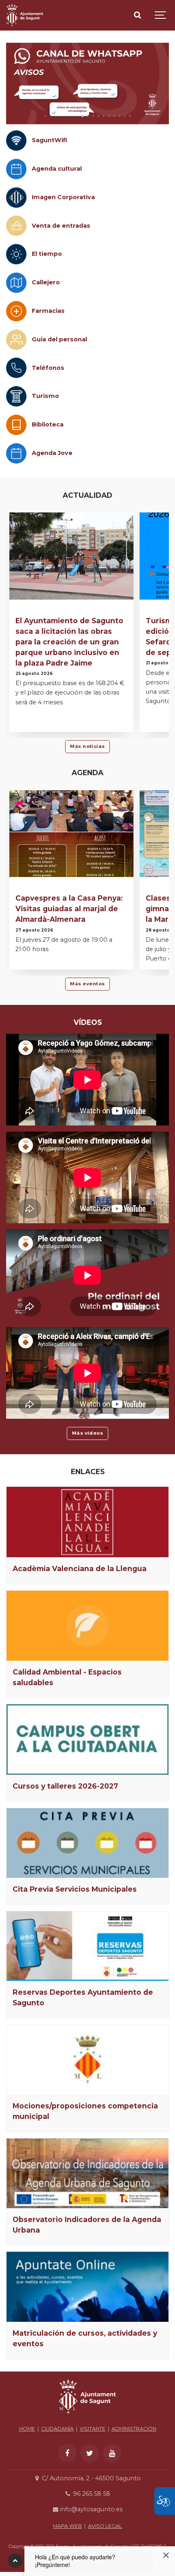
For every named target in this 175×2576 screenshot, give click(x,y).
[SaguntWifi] (16, 141)
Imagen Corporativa (63, 197)
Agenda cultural (57, 169)
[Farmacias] (16, 311)
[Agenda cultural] (16, 169)
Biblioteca (48, 424)
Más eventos (87, 984)
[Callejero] (16, 283)
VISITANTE (93, 2429)
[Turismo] (16, 396)
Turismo (45, 396)
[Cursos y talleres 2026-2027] (87, 1740)
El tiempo (47, 254)
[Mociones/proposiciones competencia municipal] (87, 2060)
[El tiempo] (16, 254)
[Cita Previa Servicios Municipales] (87, 1843)
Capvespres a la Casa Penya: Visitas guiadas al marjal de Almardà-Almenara (69, 909)
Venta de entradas (61, 226)
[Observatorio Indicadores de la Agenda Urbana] (87, 2173)
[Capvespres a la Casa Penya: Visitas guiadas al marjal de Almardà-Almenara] (71, 834)
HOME (27, 2429)
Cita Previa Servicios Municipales (75, 1889)
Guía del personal (59, 339)
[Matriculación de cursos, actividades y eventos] (87, 2287)
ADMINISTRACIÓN (134, 2429)
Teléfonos (48, 368)
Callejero (46, 282)
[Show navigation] (161, 15)
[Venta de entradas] (16, 226)
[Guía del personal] (16, 340)
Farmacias (48, 311)
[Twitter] (90, 2453)
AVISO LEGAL (105, 2526)
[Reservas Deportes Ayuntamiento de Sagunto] (87, 1946)
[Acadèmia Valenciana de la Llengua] (87, 1522)
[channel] (87, 84)
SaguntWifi (49, 140)
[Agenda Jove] (16, 453)
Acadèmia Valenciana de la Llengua (80, 1568)
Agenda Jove (52, 453)
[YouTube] (112, 2453)
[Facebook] (67, 2453)
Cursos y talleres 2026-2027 (65, 1786)
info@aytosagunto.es (90, 2509)
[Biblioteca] (16, 425)
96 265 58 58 (91, 2494)
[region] (87, 84)
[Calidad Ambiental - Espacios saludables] (87, 1626)
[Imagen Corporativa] (16, 198)
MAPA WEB (67, 2526)
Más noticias (87, 746)
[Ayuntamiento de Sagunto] (25, 15)
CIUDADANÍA (57, 2429)
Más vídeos (88, 1433)
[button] (45, 116)
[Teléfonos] (16, 368)
